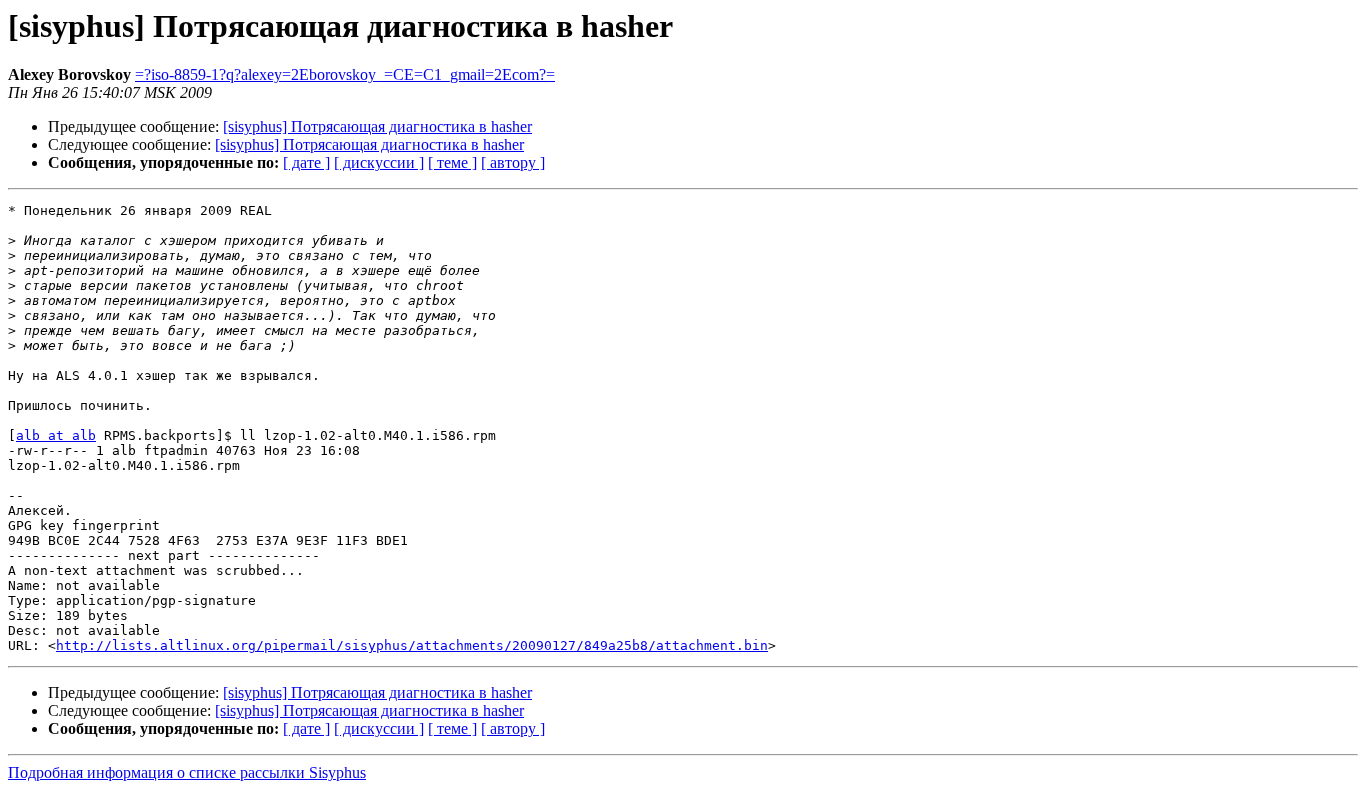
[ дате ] (306, 162)
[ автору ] (513, 162)
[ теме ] (452, 162)
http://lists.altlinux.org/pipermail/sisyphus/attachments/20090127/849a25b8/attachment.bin (412, 645)
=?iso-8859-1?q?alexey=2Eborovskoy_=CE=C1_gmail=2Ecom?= (345, 74)
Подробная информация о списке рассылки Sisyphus (187, 772)
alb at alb (56, 435)
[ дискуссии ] (379, 162)
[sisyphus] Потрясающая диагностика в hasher (377, 126)
